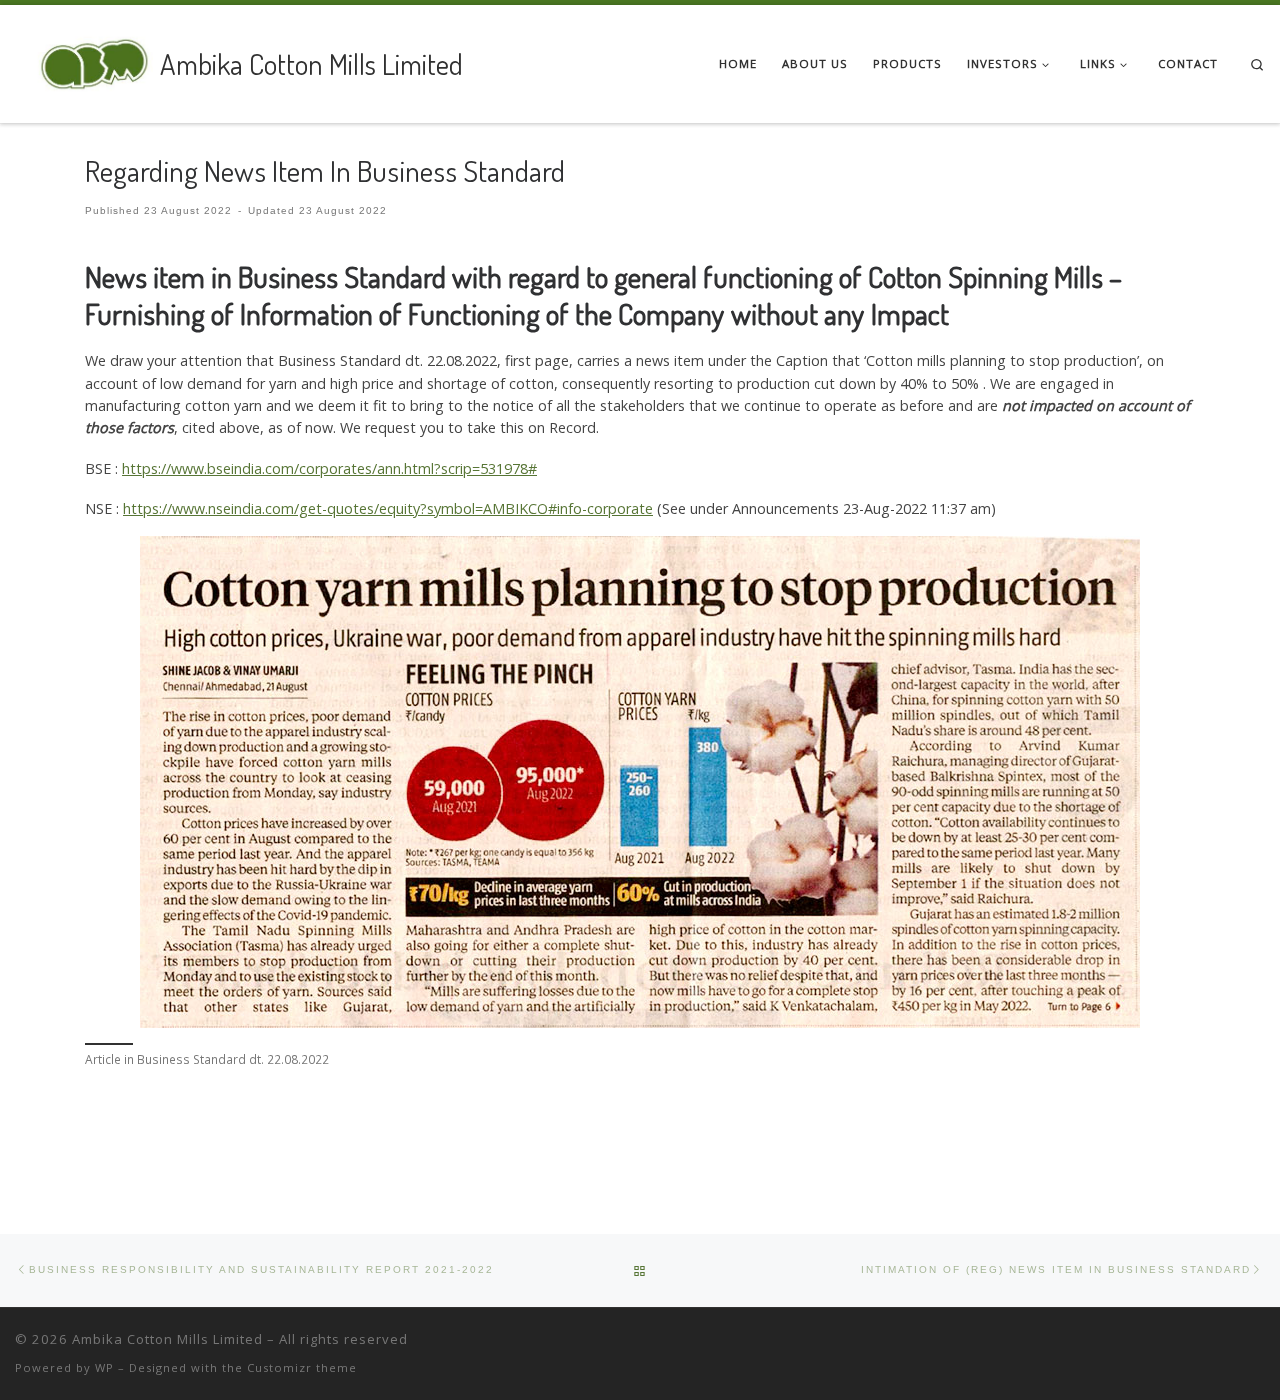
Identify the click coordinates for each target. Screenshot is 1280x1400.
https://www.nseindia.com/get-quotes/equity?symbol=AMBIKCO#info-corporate (388, 508)
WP (104, 1367)
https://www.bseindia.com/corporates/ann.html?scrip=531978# (329, 468)
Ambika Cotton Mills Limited (167, 1339)
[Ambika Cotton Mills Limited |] (84, 59)
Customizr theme (302, 1367)
